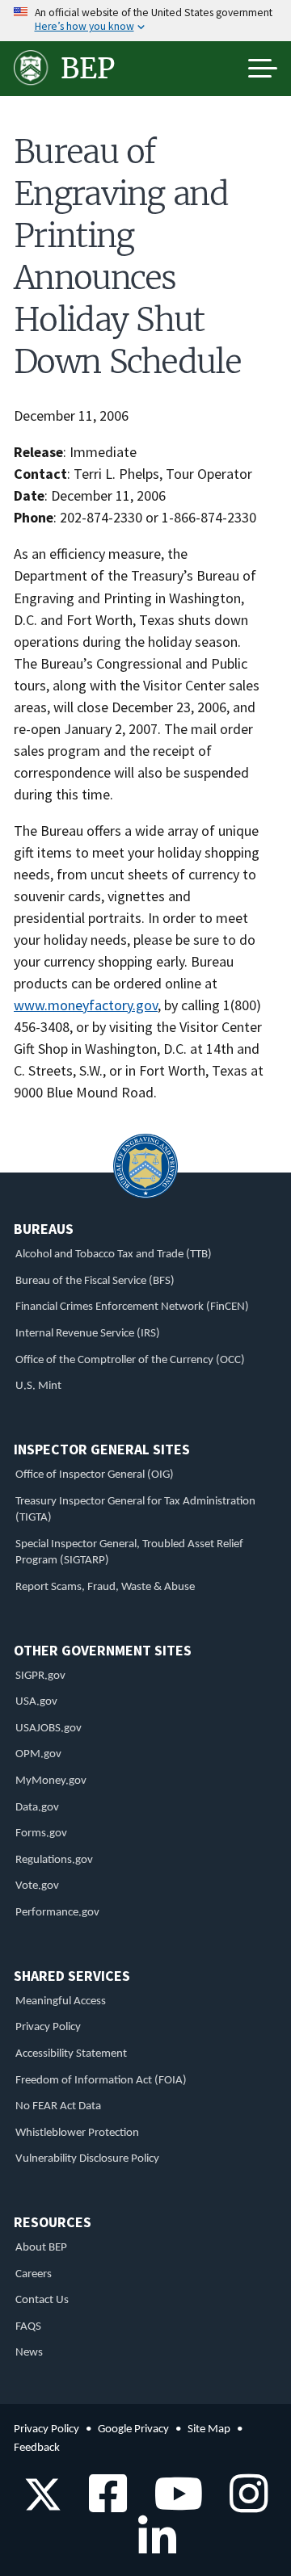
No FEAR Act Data (58, 2106)
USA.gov (36, 1702)
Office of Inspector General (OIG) (95, 1475)
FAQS (28, 2327)
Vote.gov (37, 1886)
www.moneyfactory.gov (86, 1005)
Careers (34, 2274)
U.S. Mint (38, 1386)
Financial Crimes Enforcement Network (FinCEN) (132, 1307)
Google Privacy (133, 2429)
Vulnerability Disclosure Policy (87, 2159)
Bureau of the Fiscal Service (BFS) (95, 1281)
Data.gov (37, 1808)
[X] (43, 2505)
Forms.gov (41, 1833)
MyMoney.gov (51, 1781)
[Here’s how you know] (145, 21)
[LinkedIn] (152, 2548)
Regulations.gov (54, 1860)
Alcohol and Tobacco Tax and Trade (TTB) (114, 1254)
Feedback (37, 2448)
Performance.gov (57, 1913)
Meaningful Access (61, 2001)
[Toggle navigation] (263, 69)
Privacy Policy (48, 2027)
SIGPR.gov (40, 1676)
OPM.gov (38, 1754)
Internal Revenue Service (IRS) (88, 1334)
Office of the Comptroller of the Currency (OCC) (130, 1360)
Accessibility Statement (71, 2054)
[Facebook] (102, 2505)
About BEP (41, 2248)
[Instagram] (243, 2505)
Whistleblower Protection (77, 2133)
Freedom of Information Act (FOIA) (101, 2081)
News (29, 2353)
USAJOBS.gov (48, 1729)
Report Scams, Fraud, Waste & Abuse (105, 1587)
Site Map (209, 2429)
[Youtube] (173, 2505)
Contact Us (42, 2300)
